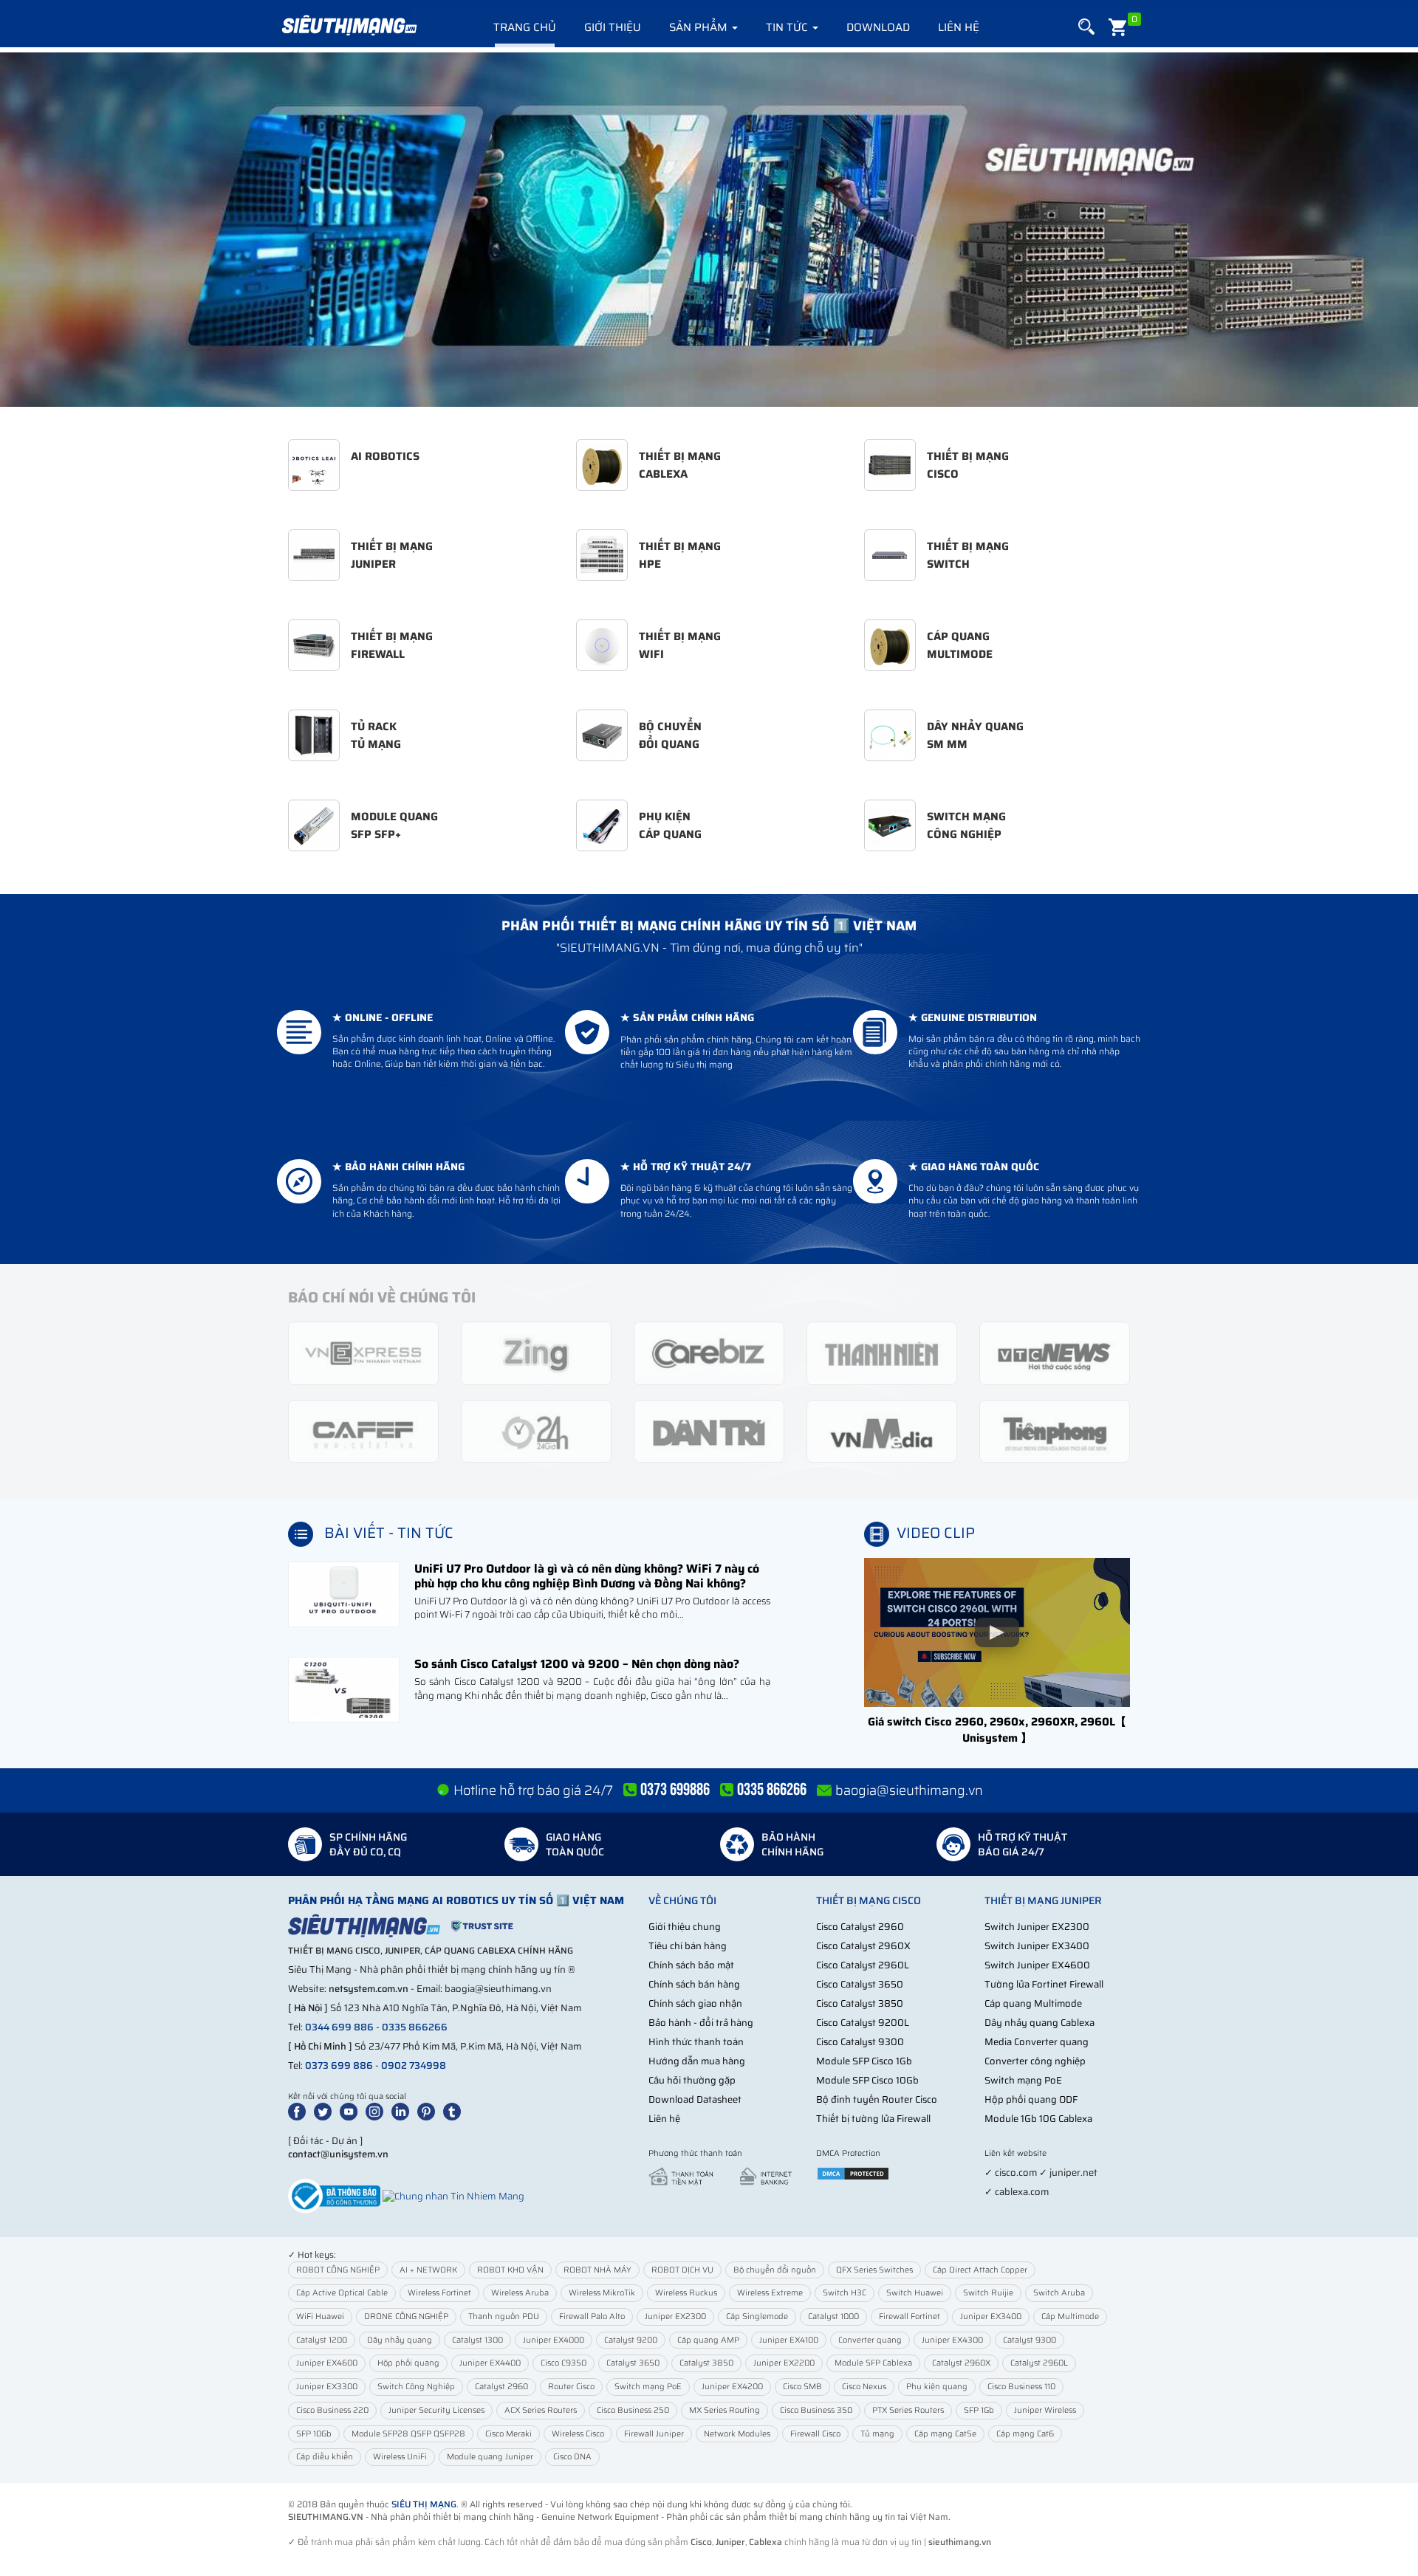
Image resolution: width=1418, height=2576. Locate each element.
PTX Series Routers (908, 2410)
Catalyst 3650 (633, 2363)
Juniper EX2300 (675, 2316)
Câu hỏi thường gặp (692, 2080)
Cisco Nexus (864, 2387)
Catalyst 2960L (1039, 2363)
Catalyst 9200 (631, 2340)
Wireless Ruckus (686, 2293)
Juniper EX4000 (554, 2340)
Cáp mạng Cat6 (1025, 2434)
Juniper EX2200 (784, 2363)
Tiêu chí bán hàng (688, 1946)
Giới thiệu (613, 27)
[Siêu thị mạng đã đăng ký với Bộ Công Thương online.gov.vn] (334, 2195)
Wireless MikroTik (602, 2293)
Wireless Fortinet (439, 2293)
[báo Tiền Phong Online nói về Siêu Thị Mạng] (1055, 1430)
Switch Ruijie (988, 2293)
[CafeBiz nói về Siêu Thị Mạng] (709, 1352)
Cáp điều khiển (325, 2457)
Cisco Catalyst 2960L (863, 1965)
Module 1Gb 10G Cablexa (1038, 2119)
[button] (1086, 27)
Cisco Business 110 (1021, 2387)
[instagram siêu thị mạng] (377, 2111)
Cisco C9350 (564, 2363)
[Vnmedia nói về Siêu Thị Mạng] (882, 1430)
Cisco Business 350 (816, 2410)
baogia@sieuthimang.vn (909, 1790)
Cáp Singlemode (757, 2316)
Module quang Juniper (490, 2457)
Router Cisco (571, 2387)
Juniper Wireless (1045, 2410)
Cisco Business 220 (332, 2410)
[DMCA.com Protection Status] (853, 2173)
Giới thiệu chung (685, 1927)
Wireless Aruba (520, 2293)
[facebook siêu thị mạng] (300, 2111)
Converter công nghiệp (1035, 2061)
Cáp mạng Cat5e (945, 2434)
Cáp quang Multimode (1033, 2003)
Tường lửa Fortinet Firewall (1044, 1984)
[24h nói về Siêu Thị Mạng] (536, 1430)
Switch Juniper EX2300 (1037, 1927)
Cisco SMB (802, 2387)
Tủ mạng (877, 2434)
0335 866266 (415, 2027)
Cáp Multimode (1070, 2316)
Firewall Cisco (815, 2434)
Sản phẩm (700, 27)
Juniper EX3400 (991, 2316)
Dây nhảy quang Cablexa (1039, 2023)
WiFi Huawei (320, 2316)
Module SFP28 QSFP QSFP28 (408, 2434)
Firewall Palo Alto (592, 2316)
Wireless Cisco (578, 2434)
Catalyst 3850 (706, 2363)
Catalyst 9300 (1030, 2340)
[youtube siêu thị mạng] (352, 2111)
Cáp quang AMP (708, 2340)
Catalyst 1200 (322, 2340)
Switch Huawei (915, 2293)
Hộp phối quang (408, 2363)
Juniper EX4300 (952, 2340)
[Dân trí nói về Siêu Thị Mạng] (709, 1430)
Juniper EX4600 (327, 2363)
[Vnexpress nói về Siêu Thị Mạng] (363, 1352)
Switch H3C (845, 2293)
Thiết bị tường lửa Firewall (873, 2119)
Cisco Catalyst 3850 (860, 2003)
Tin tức (788, 27)
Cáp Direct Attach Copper (980, 2270)
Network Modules (737, 2434)
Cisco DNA (572, 2457)
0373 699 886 (339, 2065)
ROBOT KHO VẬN (510, 2270)
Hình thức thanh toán (696, 2042)
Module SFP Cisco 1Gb (864, 2061)
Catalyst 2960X (961, 2363)
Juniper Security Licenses (436, 2410)
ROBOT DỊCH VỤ (682, 2270)
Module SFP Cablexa (873, 2363)
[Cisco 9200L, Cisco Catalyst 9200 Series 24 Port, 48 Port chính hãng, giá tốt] (709, 230)
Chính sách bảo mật (691, 1965)
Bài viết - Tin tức (389, 1533)
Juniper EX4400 (490, 2363)
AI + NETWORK (428, 2270)
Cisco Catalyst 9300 (860, 2042)
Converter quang (870, 2340)
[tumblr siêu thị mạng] (455, 2111)
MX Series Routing (725, 2410)
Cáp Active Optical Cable (342, 2293)
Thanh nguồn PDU (504, 2316)
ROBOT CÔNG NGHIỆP (338, 2270)
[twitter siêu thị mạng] (326, 2111)
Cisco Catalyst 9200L (863, 2023)
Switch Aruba (1059, 2293)
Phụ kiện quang (937, 2387)
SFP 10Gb (314, 2434)
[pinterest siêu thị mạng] (429, 2111)
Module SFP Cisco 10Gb (867, 2080)
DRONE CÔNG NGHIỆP (406, 2316)
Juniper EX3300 (327, 2387)
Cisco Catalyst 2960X (863, 1946)
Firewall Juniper (654, 2434)
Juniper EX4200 (732, 2387)
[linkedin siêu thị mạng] (403, 2111)
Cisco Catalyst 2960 (860, 1927)
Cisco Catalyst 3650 (860, 1984)
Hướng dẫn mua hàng (697, 2061)
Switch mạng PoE (1023, 2080)
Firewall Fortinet (910, 2316)
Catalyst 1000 (833, 2316)
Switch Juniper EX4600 (1037, 1965)
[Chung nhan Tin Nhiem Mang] (453, 2195)
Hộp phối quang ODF (1031, 2099)
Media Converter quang (1037, 2042)
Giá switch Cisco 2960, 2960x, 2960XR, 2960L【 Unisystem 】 (997, 1730)
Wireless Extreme (770, 2293)
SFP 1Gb (979, 2410)
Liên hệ (959, 27)
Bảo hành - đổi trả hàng (701, 2023)
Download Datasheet (695, 2099)
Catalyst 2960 (501, 2387)
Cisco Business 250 (633, 2410)
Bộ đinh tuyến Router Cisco (877, 2099)
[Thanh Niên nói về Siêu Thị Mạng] (882, 1352)
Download (878, 27)
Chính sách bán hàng (694, 1984)
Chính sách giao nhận (695, 2003)
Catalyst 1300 (477, 2340)
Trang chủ (525, 27)
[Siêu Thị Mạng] (349, 26)
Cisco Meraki (508, 2434)
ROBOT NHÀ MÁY (597, 2270)
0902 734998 (414, 2065)
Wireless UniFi (400, 2457)
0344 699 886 (339, 2027)
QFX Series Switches (874, 2270)
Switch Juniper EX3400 (1037, 1946)
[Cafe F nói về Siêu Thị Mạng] (363, 1430)
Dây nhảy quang (400, 2340)
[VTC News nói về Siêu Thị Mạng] (1055, 1352)
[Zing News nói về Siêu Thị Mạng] (536, 1352)
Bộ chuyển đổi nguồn (775, 2270)
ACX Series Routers (541, 2410)
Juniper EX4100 (789, 2340)
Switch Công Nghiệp (416, 2387)
